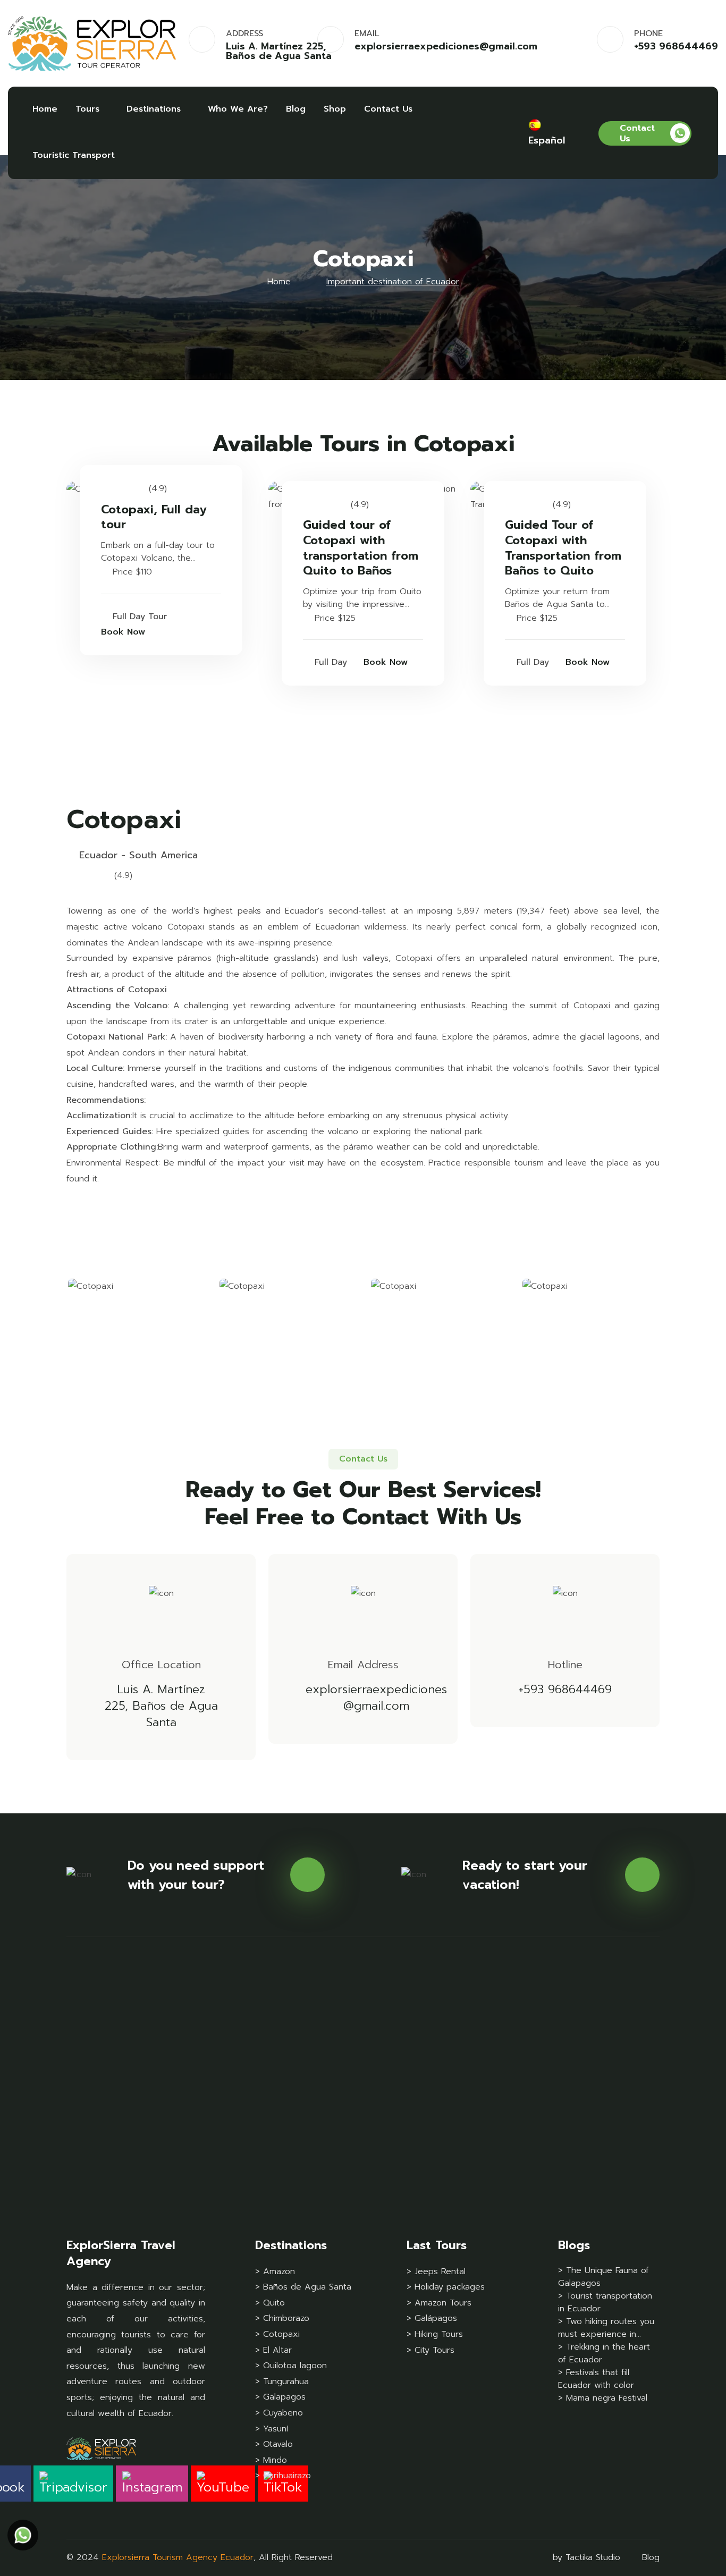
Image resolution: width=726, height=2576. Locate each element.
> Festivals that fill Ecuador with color (596, 2379)
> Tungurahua (282, 2381)
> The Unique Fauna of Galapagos (603, 2277)
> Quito (270, 2303)
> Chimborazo (282, 2318)
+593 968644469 (676, 46)
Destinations (154, 109)
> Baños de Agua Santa (303, 2287)
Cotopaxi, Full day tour (154, 517)
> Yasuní (272, 2429)
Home (45, 109)
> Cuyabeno (279, 2413)
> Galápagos (432, 2318)
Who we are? (238, 109)
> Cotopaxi (277, 2334)
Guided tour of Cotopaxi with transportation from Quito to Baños (361, 548)
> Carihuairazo (283, 2476)
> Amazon (275, 2271)
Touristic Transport (74, 155)
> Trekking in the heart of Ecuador (604, 2353)
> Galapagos (280, 2397)
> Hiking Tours (435, 2334)
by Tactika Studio (586, 2557)
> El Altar (273, 2350)
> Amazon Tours (439, 2303)
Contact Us (388, 109)
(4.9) (158, 488)
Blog (296, 109)
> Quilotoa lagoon (291, 2366)
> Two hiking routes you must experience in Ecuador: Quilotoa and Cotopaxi (606, 2328)
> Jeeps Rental (436, 2271)
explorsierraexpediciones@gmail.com (446, 46)
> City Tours (430, 2350)
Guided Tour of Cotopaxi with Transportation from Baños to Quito (563, 548)
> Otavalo (274, 2444)
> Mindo (271, 2460)
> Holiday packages (446, 2287)
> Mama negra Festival (603, 2398)
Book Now (123, 632)
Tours (87, 109)
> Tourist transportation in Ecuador (605, 2302)
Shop (335, 109)
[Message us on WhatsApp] (23, 2535)
